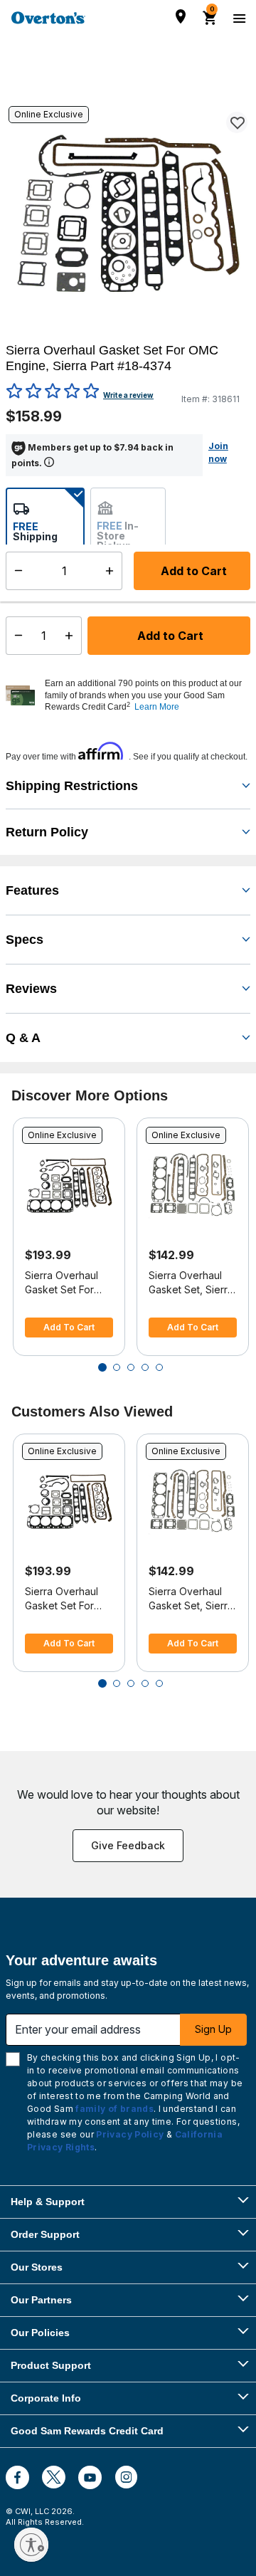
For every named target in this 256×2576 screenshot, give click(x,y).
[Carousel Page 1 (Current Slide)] (102, 1367)
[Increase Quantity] (72, 636)
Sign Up (213, 2029)
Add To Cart (69, 1327)
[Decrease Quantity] (15, 636)
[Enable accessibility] (31, 2545)
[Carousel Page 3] (131, 1367)
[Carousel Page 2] (117, 1367)
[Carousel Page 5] (159, 1367)
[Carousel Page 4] (145, 1367)
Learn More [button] (157, 707)
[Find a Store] (181, 16)
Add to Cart (169, 636)
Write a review (128, 395)
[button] (146, 695)
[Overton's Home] (48, 18)
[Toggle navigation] (238, 18)
